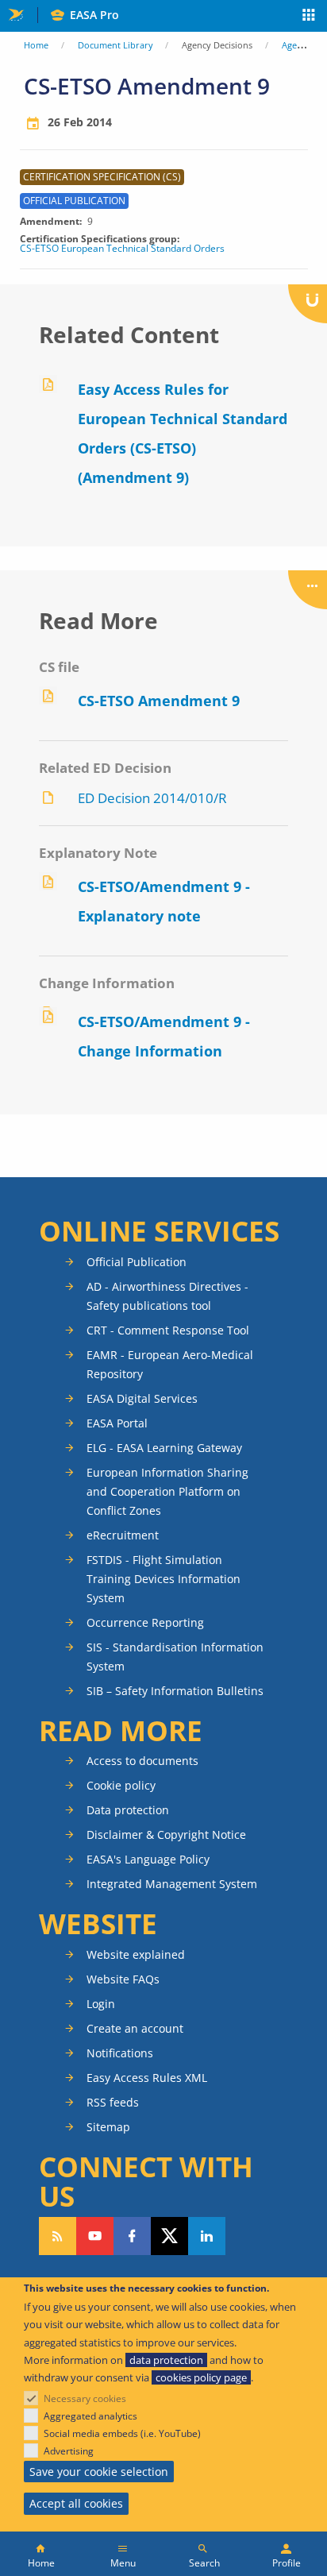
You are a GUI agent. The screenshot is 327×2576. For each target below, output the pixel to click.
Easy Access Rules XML (147, 2078)
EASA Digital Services (142, 1398)
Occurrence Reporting (145, 1622)
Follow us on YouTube (95, 2236)
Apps (309, 17)
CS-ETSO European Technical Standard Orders (122, 249)
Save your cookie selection (99, 2472)
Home (36, 45)
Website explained (136, 1954)
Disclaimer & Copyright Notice (166, 1834)
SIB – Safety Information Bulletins (175, 1691)
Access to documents (142, 1761)
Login (101, 2004)
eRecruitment (123, 1535)
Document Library (115, 45)
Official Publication (137, 1262)
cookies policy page (201, 2377)
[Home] (41, 2554)
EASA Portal (117, 1423)
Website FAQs (123, 1979)
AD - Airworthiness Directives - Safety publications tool (167, 1296)
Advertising (69, 2451)
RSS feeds (113, 2102)
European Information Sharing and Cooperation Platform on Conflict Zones (167, 1491)
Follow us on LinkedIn (207, 2236)
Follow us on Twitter (169, 2236)
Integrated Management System (172, 1884)
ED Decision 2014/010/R (152, 798)
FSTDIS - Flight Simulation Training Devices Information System (163, 1579)
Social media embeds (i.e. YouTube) (122, 2433)
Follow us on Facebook (132, 2236)
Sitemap (108, 2127)
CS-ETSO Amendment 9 (159, 701)
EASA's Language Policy (148, 1859)
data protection (166, 2360)
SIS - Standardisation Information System (175, 1657)
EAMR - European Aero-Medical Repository (170, 1364)
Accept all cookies (76, 2503)
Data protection (128, 1810)
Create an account (135, 2028)
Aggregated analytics (90, 2416)
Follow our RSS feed (58, 2236)
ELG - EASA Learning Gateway (164, 1448)
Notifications (120, 2053)
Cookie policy (121, 1785)
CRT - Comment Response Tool (168, 1330)
